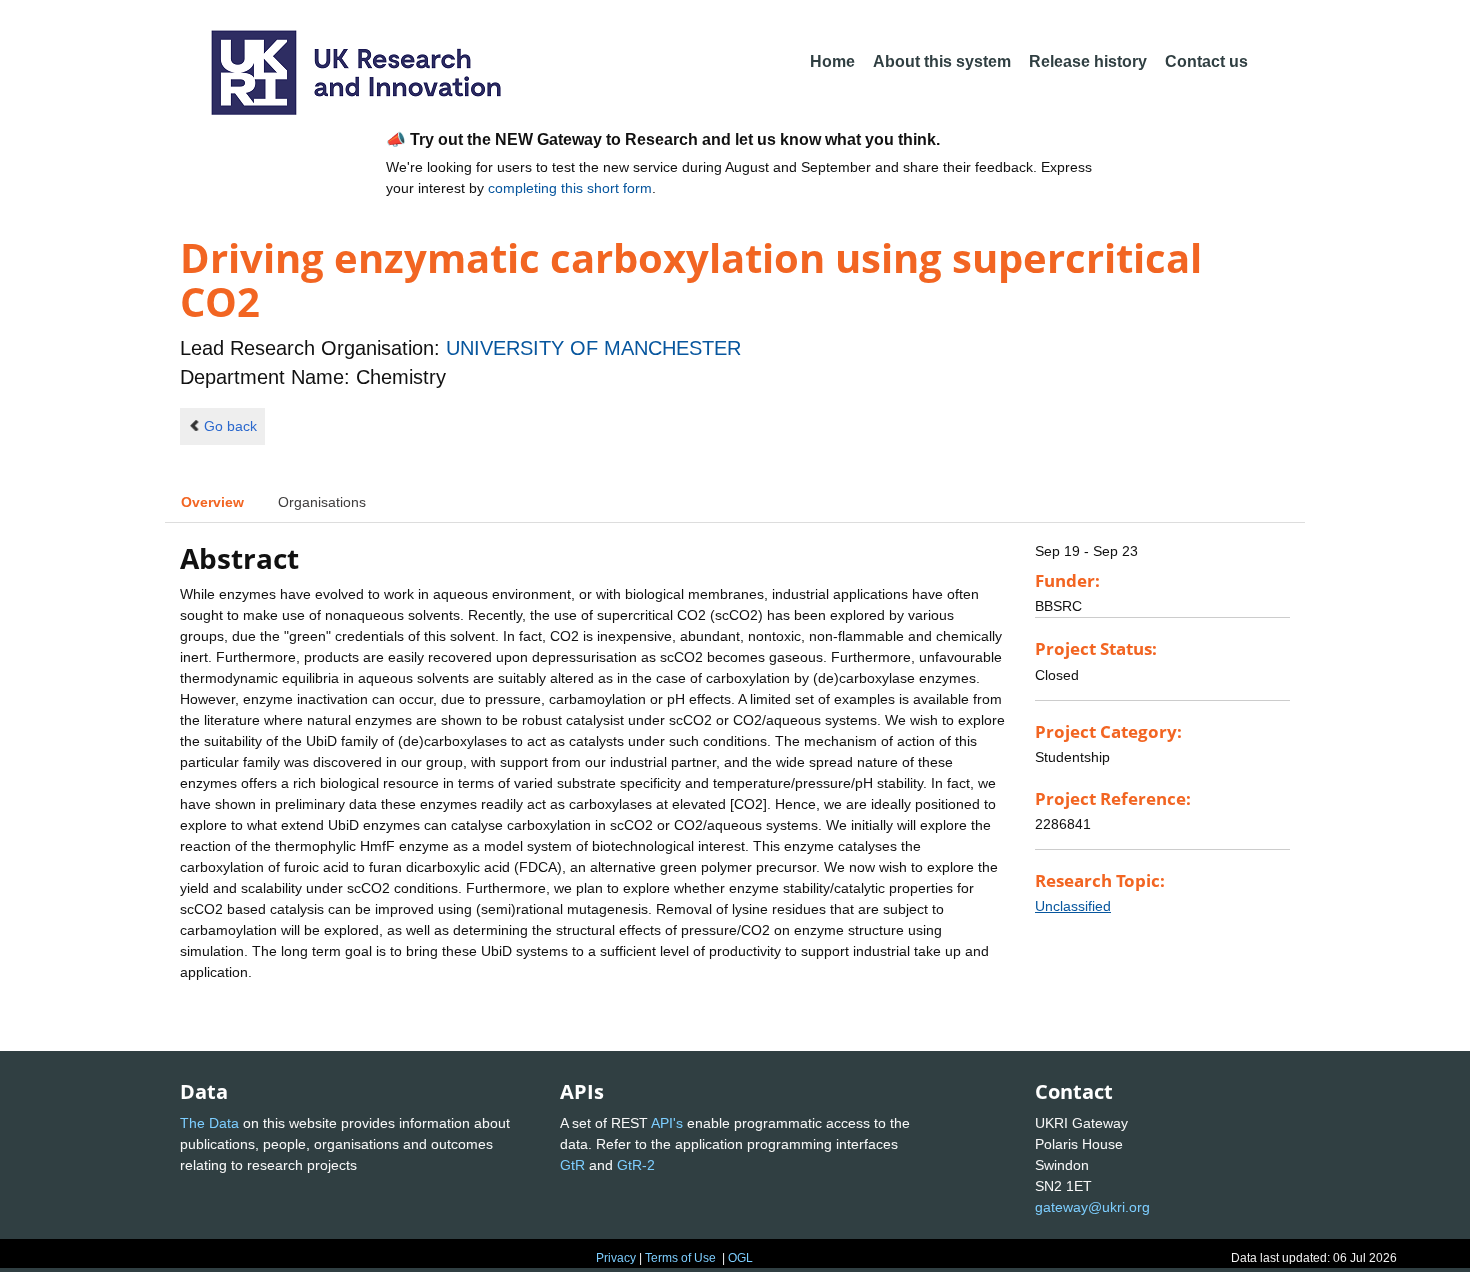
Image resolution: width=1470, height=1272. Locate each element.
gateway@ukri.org (1092, 1207)
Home (832, 61)
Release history (1088, 61)
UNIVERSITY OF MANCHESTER (593, 348)
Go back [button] (230, 426)
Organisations (322, 502)
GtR (572, 1165)
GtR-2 (636, 1165)
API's (667, 1123)
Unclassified (1073, 906)
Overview (212, 502)
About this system (942, 61)
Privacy (616, 1258)
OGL (740, 1258)
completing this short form (570, 188)
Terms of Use (680, 1258)
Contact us (1206, 61)
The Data (209, 1123)
